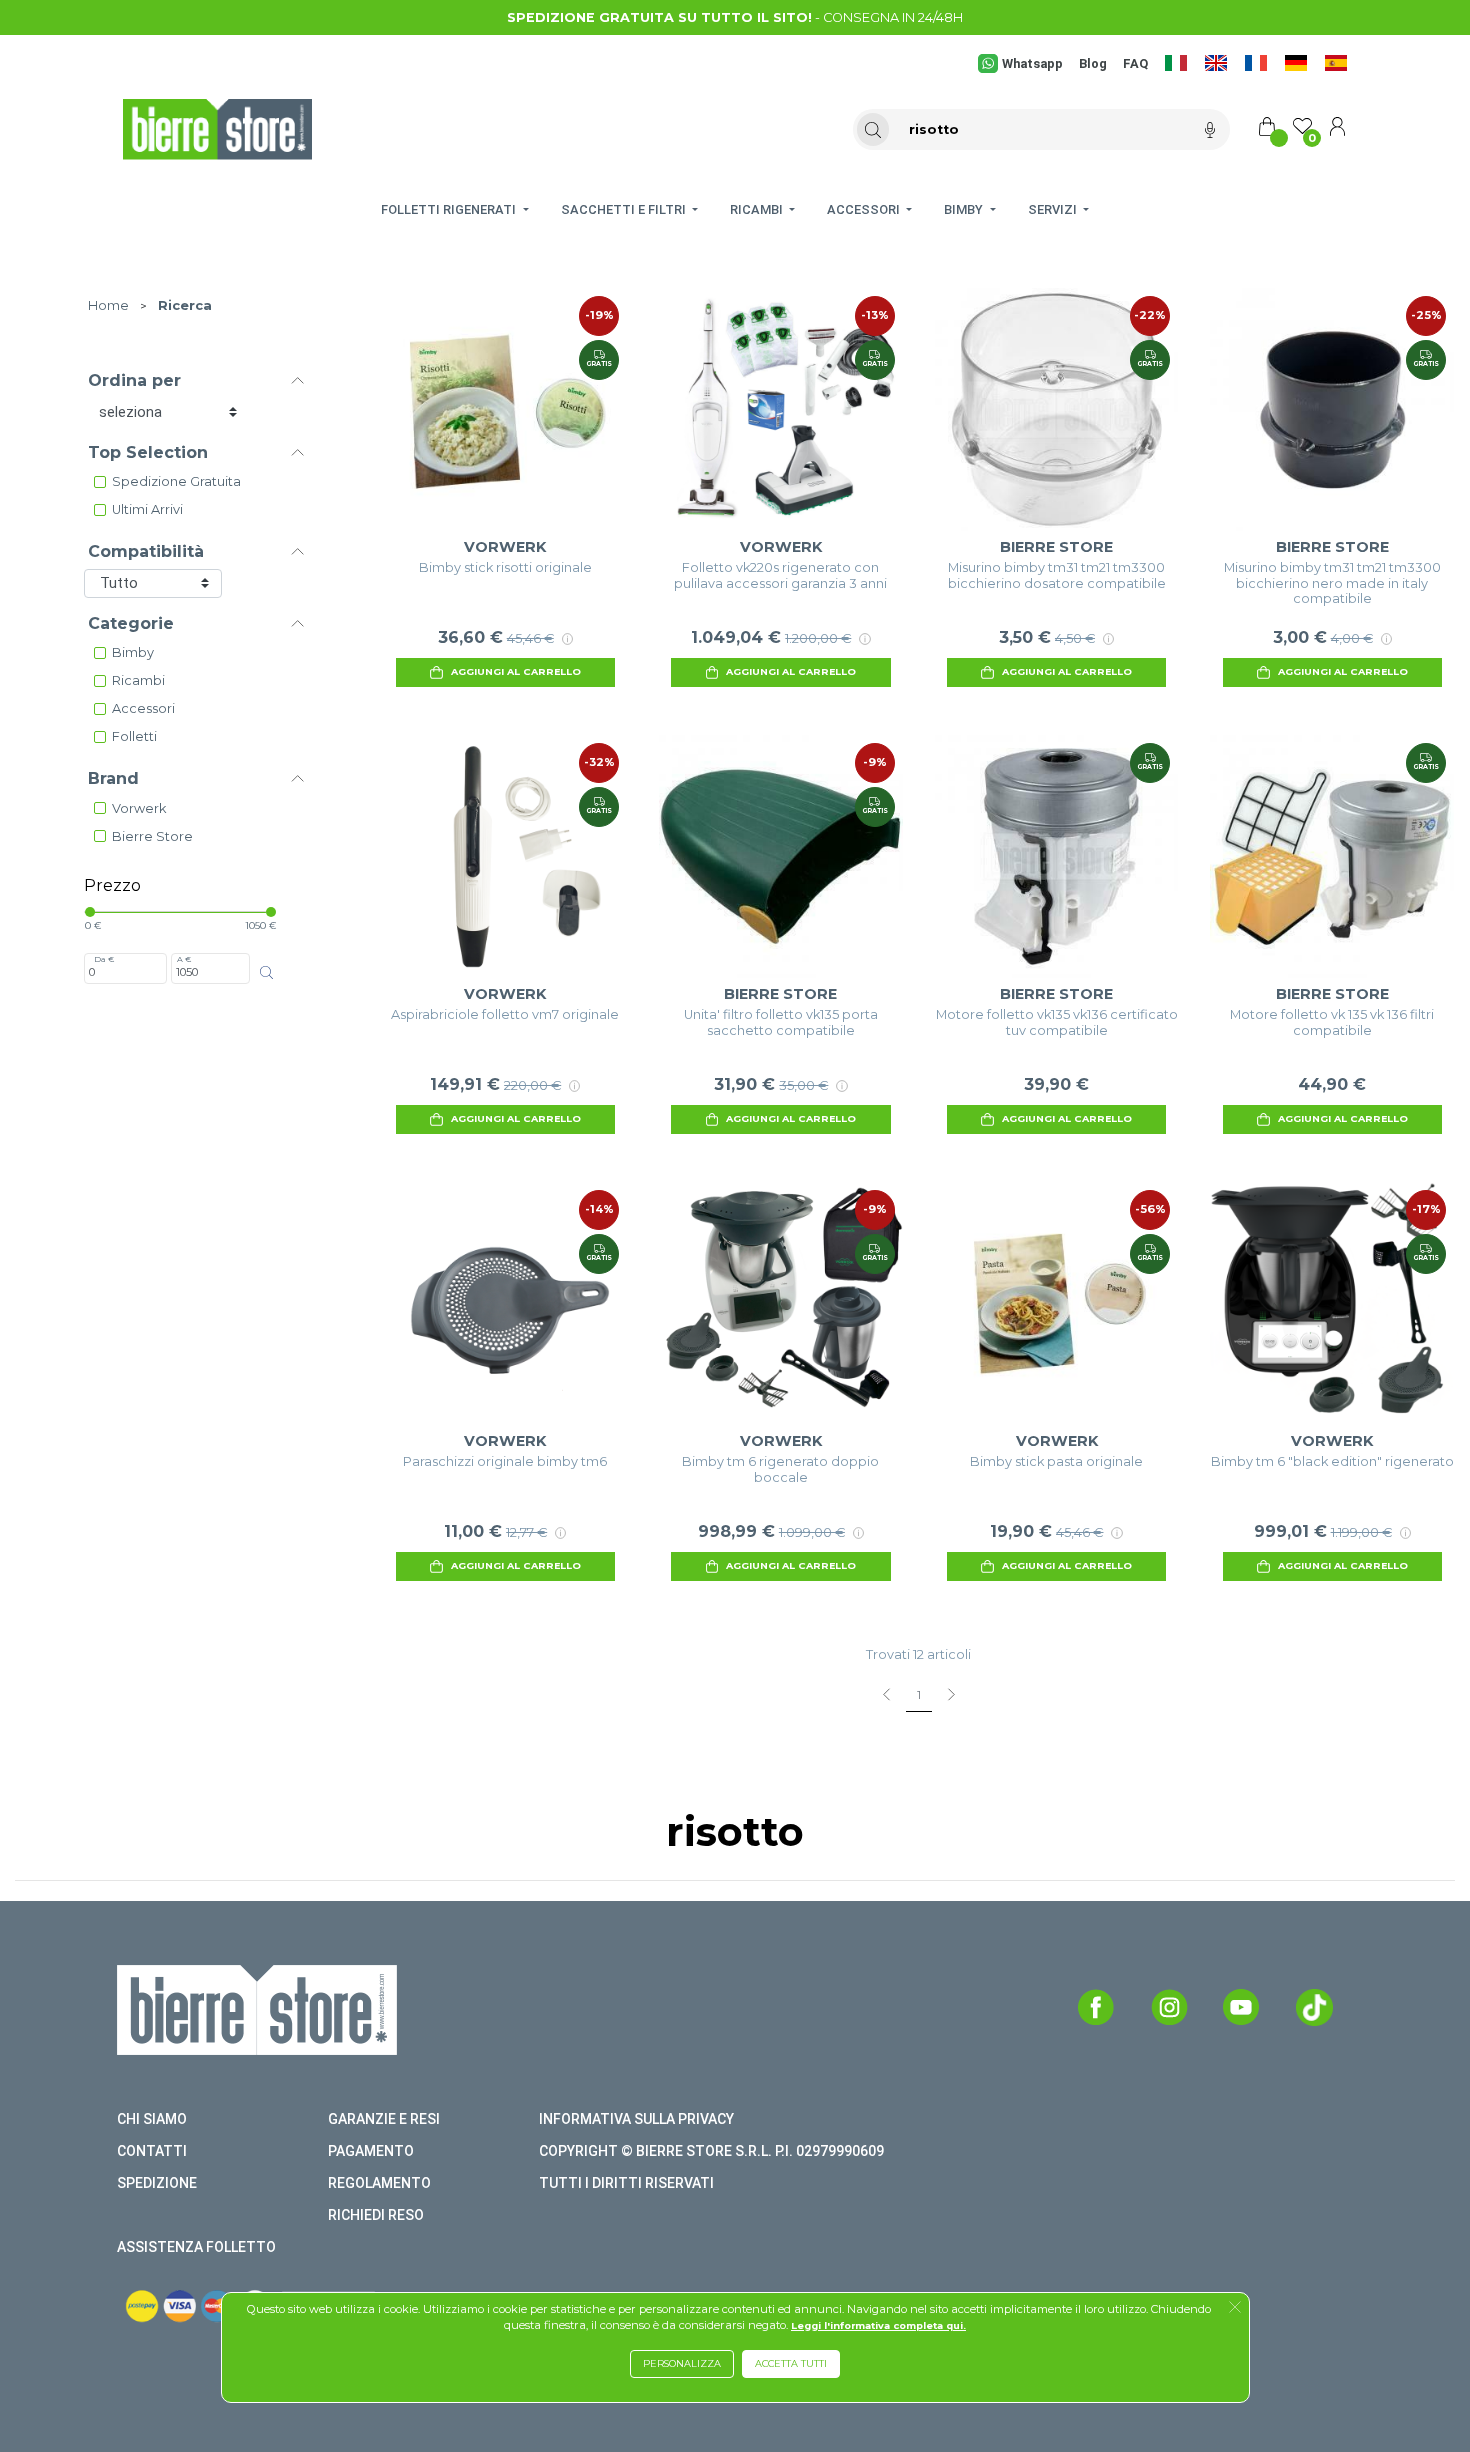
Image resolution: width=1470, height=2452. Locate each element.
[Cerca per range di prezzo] (266, 972)
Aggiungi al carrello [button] (516, 671)
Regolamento (379, 2183)
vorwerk (139, 808)
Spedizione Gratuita (176, 481)
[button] (1234, 2309)
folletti (134, 736)
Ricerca (185, 305)
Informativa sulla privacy (636, 2119)
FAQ (1135, 63)
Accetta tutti (791, 2363)
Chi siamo (152, 2119)
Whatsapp (1032, 63)
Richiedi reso (376, 2215)
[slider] (90, 912)
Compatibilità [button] (146, 551)
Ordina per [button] (134, 380)
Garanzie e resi (384, 2119)
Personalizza (682, 2363)
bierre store (152, 836)
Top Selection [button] (148, 452)
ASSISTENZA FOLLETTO (196, 2247)
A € (184, 959)
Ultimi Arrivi (147, 509)
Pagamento (371, 2151)
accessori (143, 708)
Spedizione (157, 2183)
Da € (104, 959)
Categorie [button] (131, 623)
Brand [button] (113, 778)
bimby (133, 652)
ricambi (138, 680)
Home (108, 305)
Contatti (152, 2151)
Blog (1093, 63)
